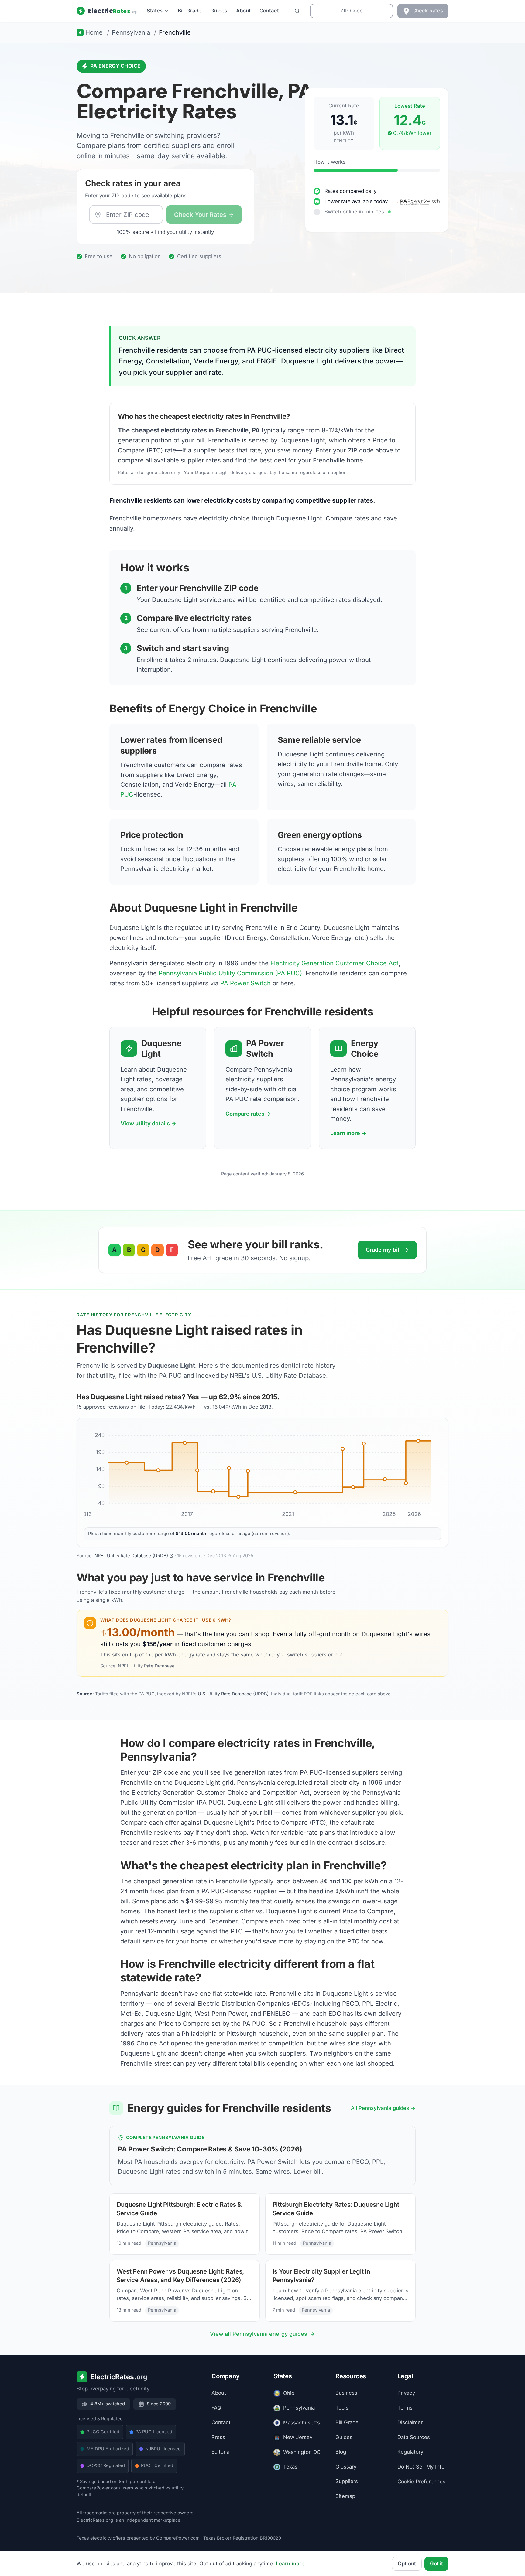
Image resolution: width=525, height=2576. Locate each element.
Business (346, 2393)
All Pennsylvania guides (380, 2108)
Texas (290, 2467)
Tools (342, 2408)
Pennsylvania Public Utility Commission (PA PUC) (230, 973)
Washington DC (302, 2452)
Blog (341, 2452)
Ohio (289, 2393)
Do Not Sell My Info (421, 2467)
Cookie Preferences (421, 2482)
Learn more (290, 2564)
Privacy (406, 2393)
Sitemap (345, 2496)
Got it (436, 2564)
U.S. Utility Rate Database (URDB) (233, 1694)
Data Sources (414, 2437)
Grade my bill (387, 1250)
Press (218, 2437)
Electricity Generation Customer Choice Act (335, 963)
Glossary (346, 2467)
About (243, 11)
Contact (269, 11)
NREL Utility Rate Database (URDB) (131, 1556)
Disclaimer (410, 2422)
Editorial (221, 2452)
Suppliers (347, 2481)
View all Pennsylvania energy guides (259, 2334)
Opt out (407, 2564)
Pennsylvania (299, 2408)
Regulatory (410, 2452)
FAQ (216, 2408)
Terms (405, 2408)
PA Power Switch (245, 983)
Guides (219, 11)
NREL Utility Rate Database (146, 1666)
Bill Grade (190, 11)
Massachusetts (302, 2423)
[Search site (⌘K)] (297, 11)
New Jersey (298, 2437)
